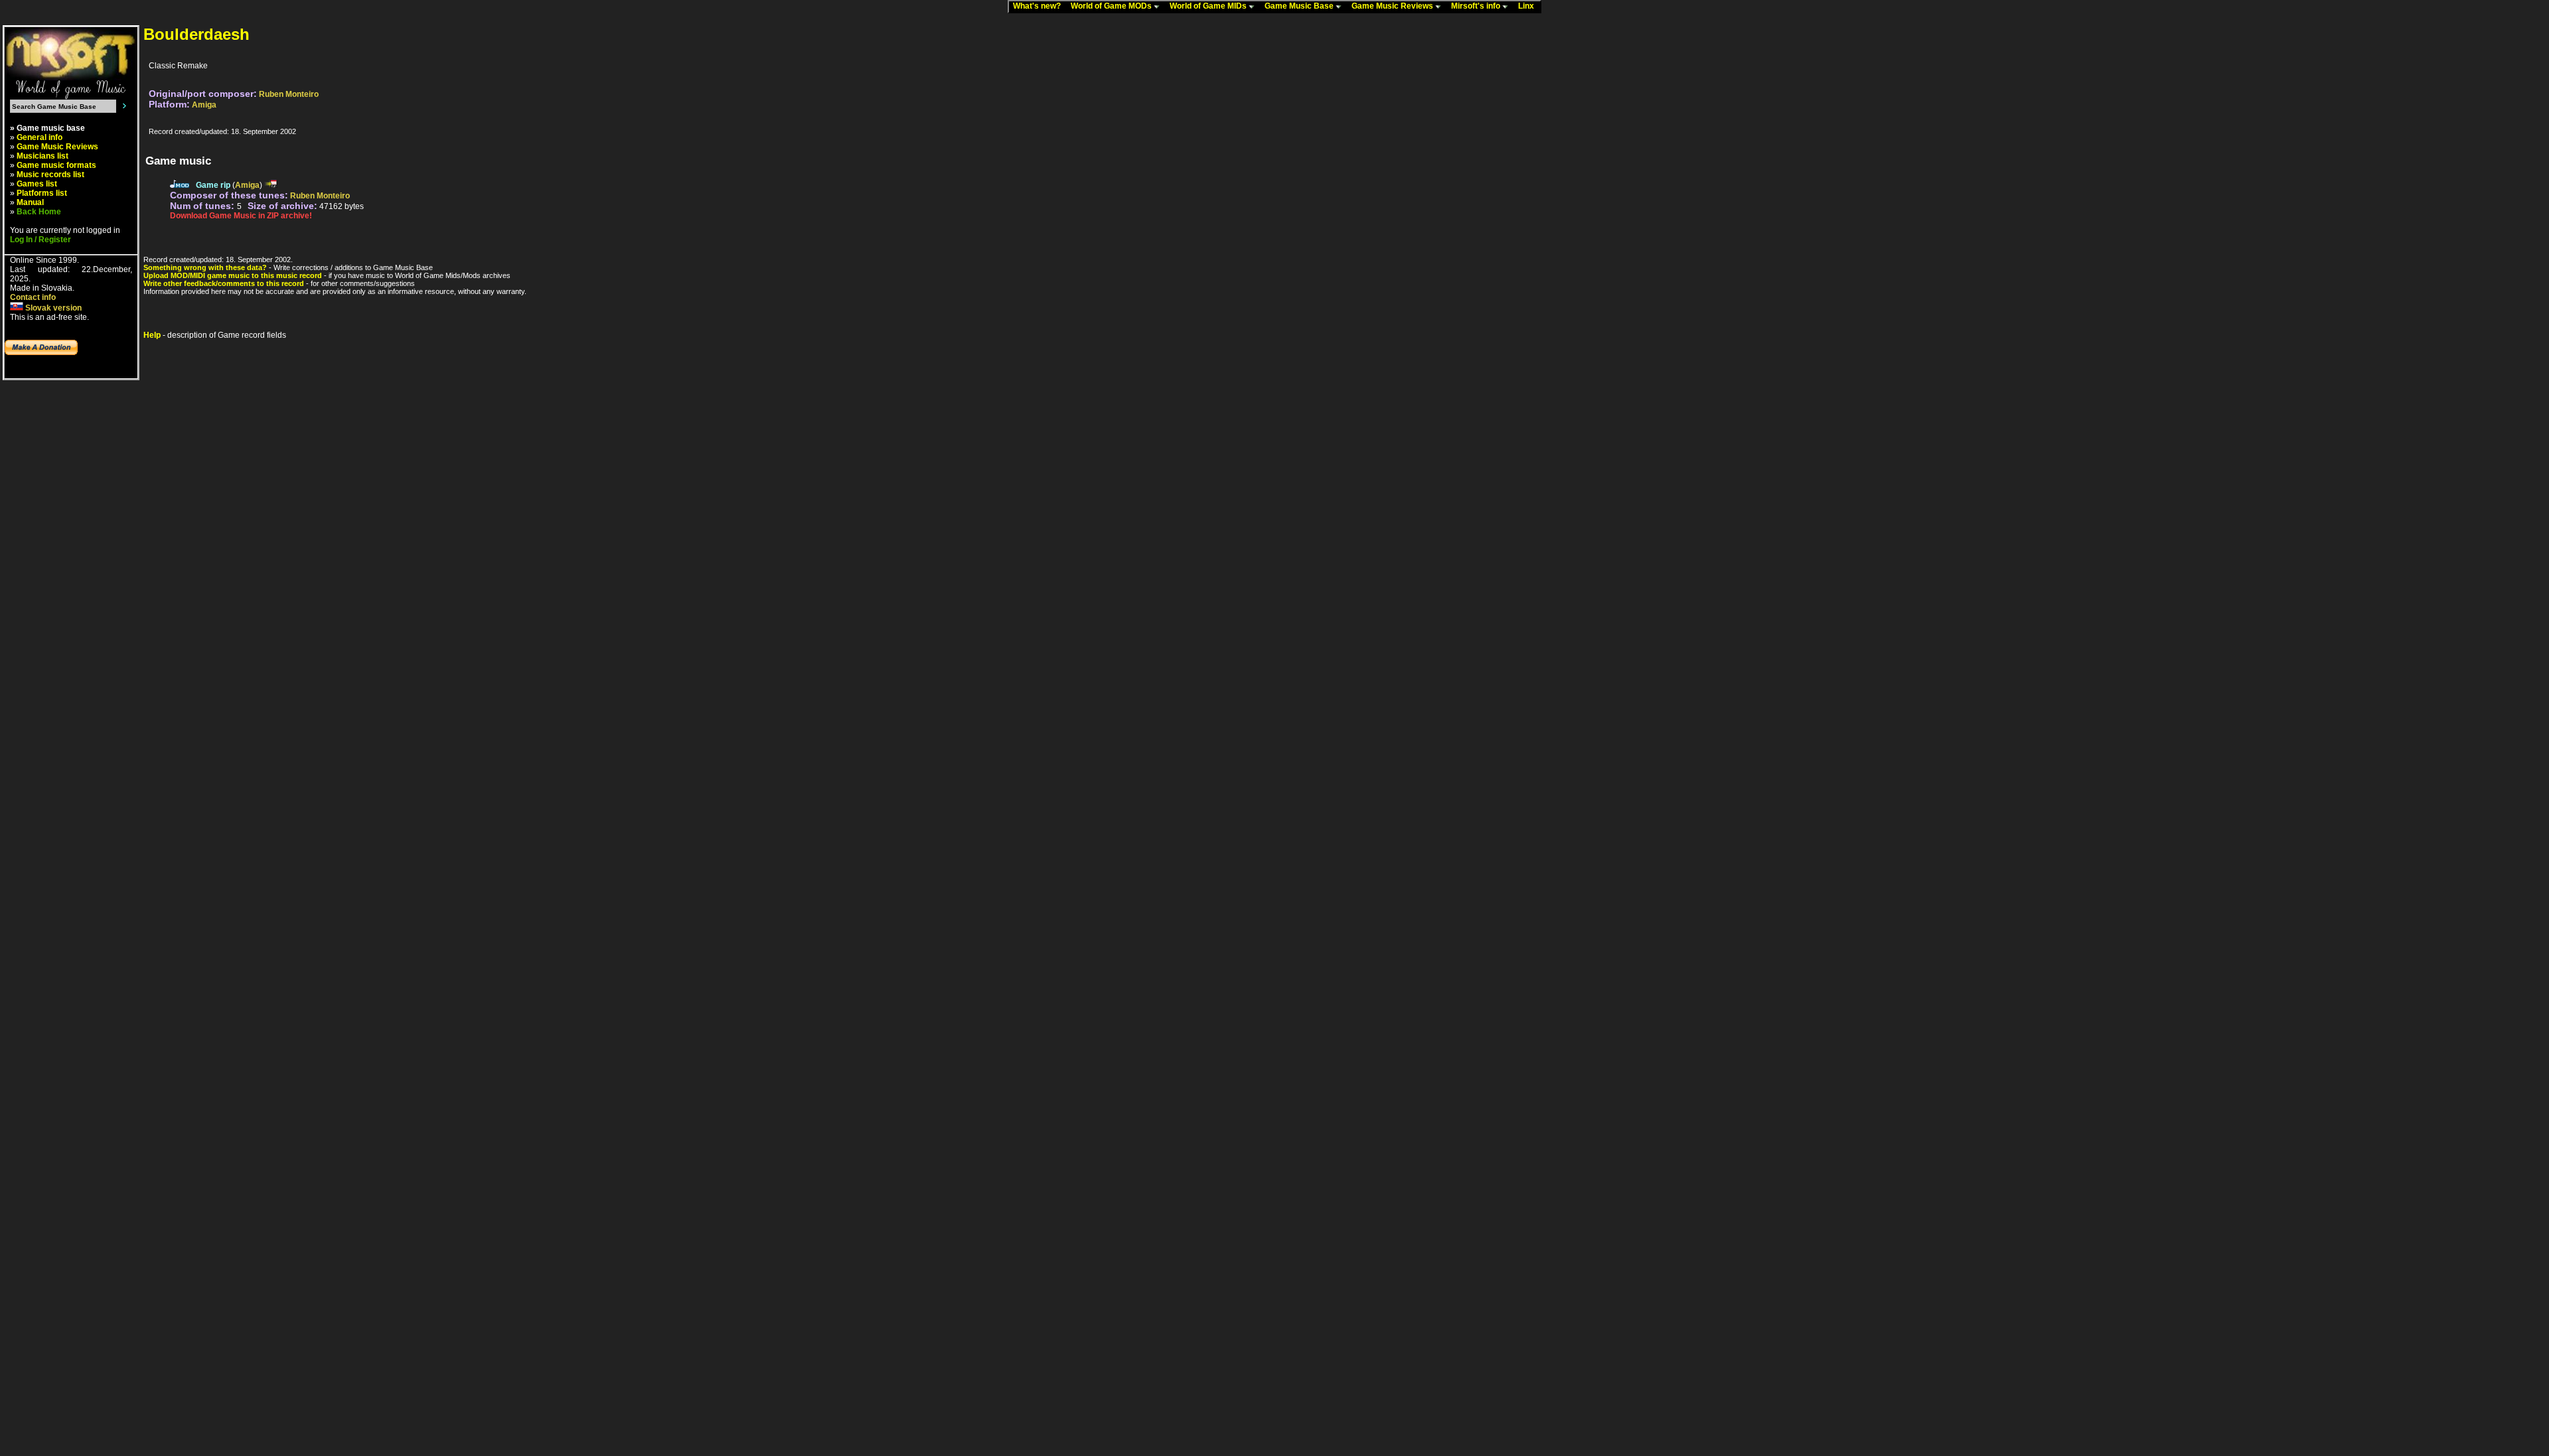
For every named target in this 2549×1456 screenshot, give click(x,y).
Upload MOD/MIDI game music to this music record (233, 275)
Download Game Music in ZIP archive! (241, 216)
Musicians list (42, 156)
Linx (1529, 6)
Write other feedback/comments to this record (224, 283)
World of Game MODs (1112, 6)
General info (39, 137)
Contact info (33, 297)
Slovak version (52, 308)
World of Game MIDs (1209, 6)
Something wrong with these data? (205, 267)
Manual (30, 202)
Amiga (204, 105)
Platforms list (42, 193)
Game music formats (56, 165)
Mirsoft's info (1477, 6)
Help (152, 335)
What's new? (1040, 6)
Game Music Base (1300, 6)
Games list (37, 184)
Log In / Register (40, 240)
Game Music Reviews (1393, 6)
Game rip (213, 185)
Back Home (39, 212)
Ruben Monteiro (289, 94)
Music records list (50, 175)
